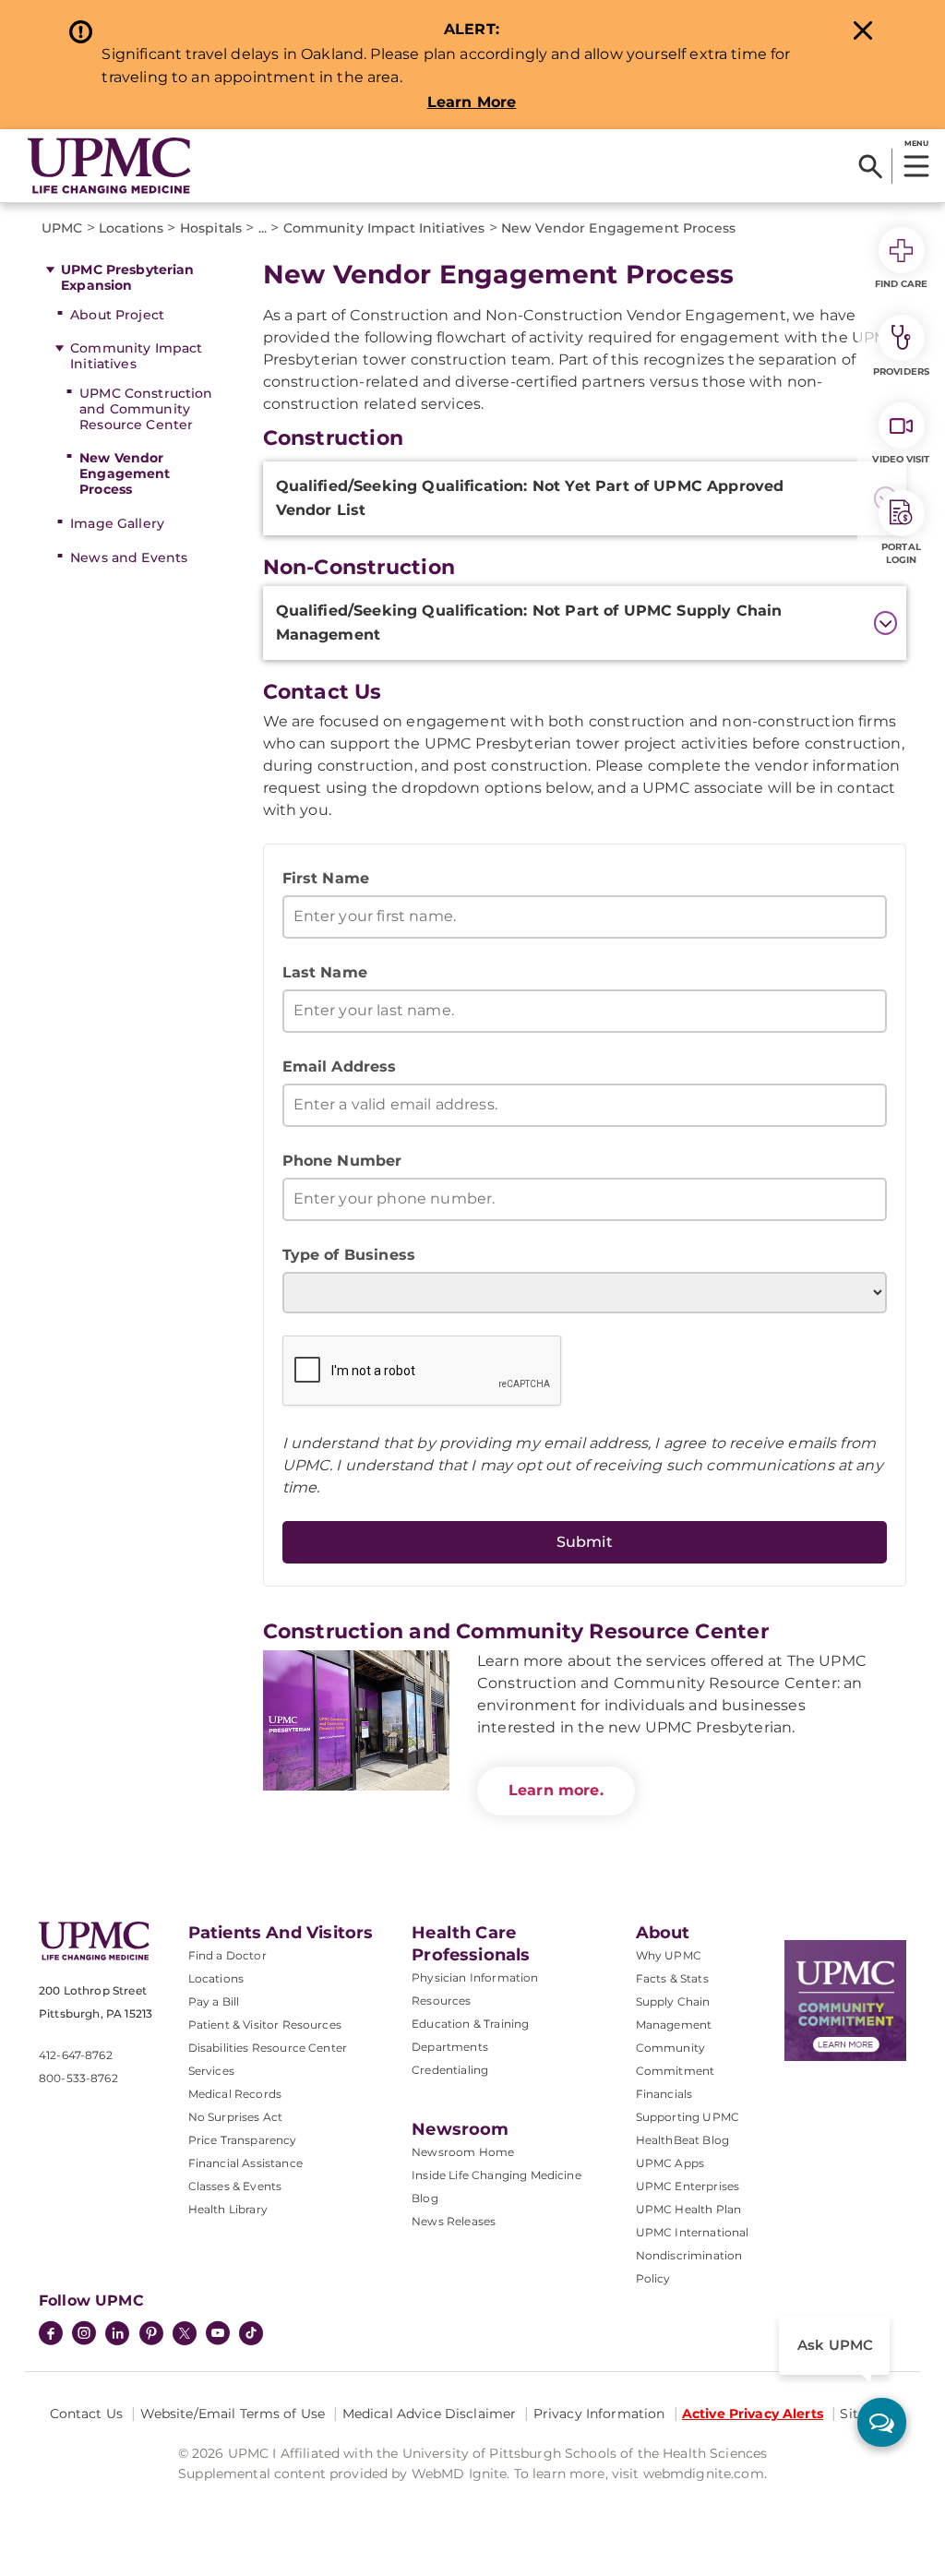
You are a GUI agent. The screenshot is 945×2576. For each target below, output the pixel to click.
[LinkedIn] (117, 2335)
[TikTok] (251, 2333)
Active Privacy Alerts (753, 2414)
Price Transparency (243, 2140)
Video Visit (901, 459)
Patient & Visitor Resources (265, 2025)
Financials (664, 2094)
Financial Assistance (245, 2163)
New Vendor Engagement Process (125, 473)
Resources (441, 2001)
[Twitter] (185, 2333)
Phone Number (342, 1161)
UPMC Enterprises (688, 2186)
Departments (450, 2047)
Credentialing (450, 2070)
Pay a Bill (214, 2001)
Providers (901, 371)
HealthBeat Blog (682, 2140)
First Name (326, 878)
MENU (916, 143)
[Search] (871, 166)
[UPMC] (109, 166)
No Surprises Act (236, 2117)
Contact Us (86, 2414)
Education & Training (470, 2024)
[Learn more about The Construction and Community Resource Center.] (357, 1720)
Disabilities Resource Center (268, 2048)
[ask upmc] (882, 2422)
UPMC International (693, 2232)
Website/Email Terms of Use (233, 2414)
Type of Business (349, 1255)
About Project (117, 315)
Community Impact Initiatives (136, 356)
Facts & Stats (672, 1978)
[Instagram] (84, 2335)
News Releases (454, 2221)
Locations (216, 1978)
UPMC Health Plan (689, 2209)
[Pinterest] (151, 2335)
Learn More (472, 102)
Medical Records (235, 2094)
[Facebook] (51, 2335)
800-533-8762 (78, 2078)
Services (211, 2071)
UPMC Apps (670, 2163)
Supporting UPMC (688, 2117)
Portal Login (901, 553)
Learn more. (556, 1790)
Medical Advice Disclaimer (430, 2414)
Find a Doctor (227, 1955)
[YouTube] (218, 2335)
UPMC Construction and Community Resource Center (146, 409)
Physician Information (475, 1977)
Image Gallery (117, 523)
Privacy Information (599, 2414)
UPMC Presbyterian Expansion (127, 277)
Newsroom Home (463, 2152)
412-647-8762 (76, 2055)
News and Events (129, 557)
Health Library (228, 2209)
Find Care (902, 284)
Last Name (325, 972)
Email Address (340, 1066)
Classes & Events (235, 2186)
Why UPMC (669, 1955)
